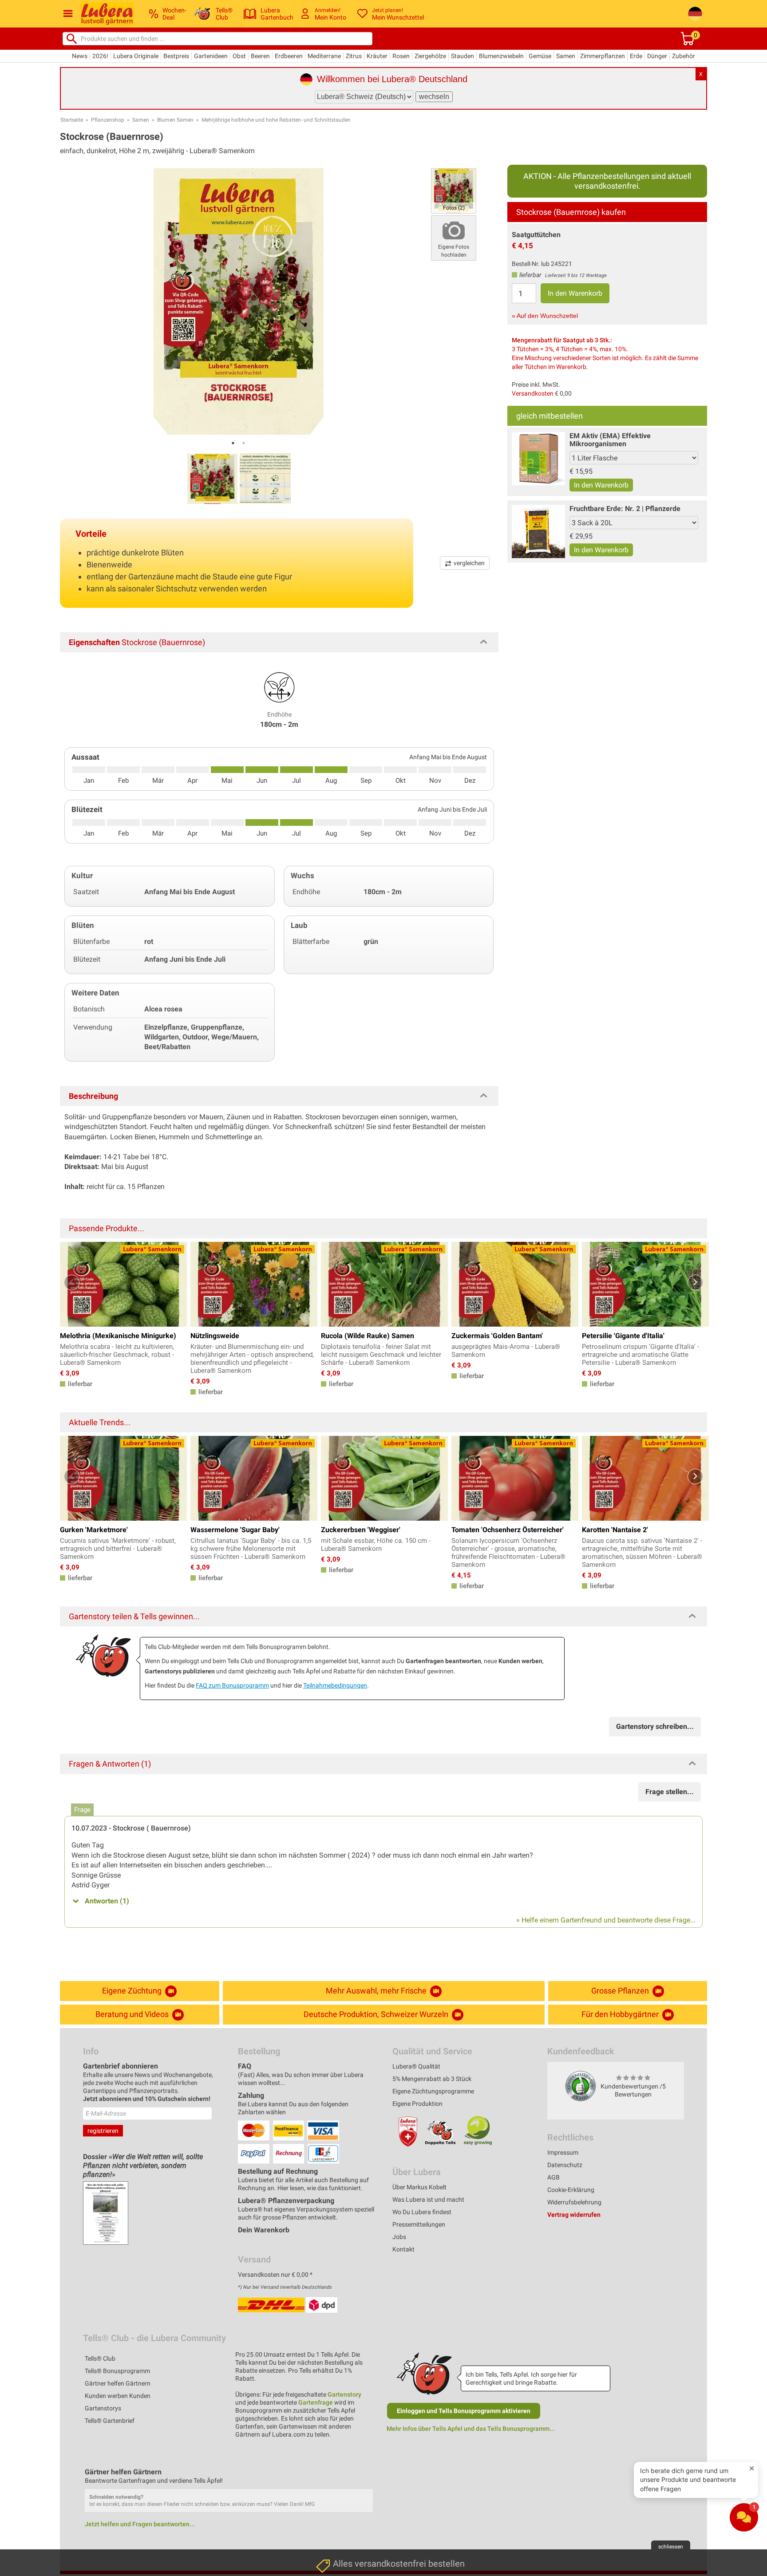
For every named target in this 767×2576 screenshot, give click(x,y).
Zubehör (684, 56)
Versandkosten (533, 393)
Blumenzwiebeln (501, 56)
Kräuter (377, 56)
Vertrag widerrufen (574, 2215)
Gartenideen (211, 56)
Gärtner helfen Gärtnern (118, 2383)
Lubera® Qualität (416, 2066)
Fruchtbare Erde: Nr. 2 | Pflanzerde (625, 509)
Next (695, 1282)
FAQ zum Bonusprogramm (232, 1685)
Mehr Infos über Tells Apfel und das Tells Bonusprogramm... (471, 2429)
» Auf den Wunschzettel (545, 316)
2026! (100, 56)
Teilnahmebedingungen (335, 1685)
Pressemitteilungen (419, 2224)
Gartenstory (344, 2394)
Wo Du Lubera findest (422, 2212)
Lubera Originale (136, 56)
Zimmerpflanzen (603, 56)
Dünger (657, 56)
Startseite (72, 120)
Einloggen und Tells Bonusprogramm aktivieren (464, 2411)
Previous (72, 1282)
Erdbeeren (289, 56)
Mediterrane (324, 56)
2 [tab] (244, 443)
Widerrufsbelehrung (574, 2202)
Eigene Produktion (417, 2104)
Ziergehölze (430, 56)
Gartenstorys (103, 2408)
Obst (239, 56)
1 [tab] (233, 443)
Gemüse (540, 56)
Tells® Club (100, 2358)
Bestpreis (176, 56)
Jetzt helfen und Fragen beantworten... (140, 2524)
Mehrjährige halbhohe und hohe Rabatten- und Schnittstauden (276, 120)
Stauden (463, 56)
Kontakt (403, 2249)
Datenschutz (565, 2165)
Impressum (563, 2152)
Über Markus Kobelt (419, 2187)
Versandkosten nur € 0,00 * (275, 2275)
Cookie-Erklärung (571, 2190)
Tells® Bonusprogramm (117, 2371)
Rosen (401, 56)
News (80, 56)
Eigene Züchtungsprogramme (433, 2091)
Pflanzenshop (108, 120)
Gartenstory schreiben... (655, 1726)
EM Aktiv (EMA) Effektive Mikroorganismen (610, 440)
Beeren (260, 56)
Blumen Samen (175, 120)
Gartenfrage (316, 2402)
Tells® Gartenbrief (110, 2421)
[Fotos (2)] (454, 190)
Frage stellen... (670, 1792)
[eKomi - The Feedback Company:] (581, 2086)
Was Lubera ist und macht (428, 2200)
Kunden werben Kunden (118, 2396)
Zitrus (354, 56)
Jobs (399, 2237)
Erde (636, 56)
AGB (554, 2177)
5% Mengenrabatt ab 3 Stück (432, 2079)
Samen (566, 56)
